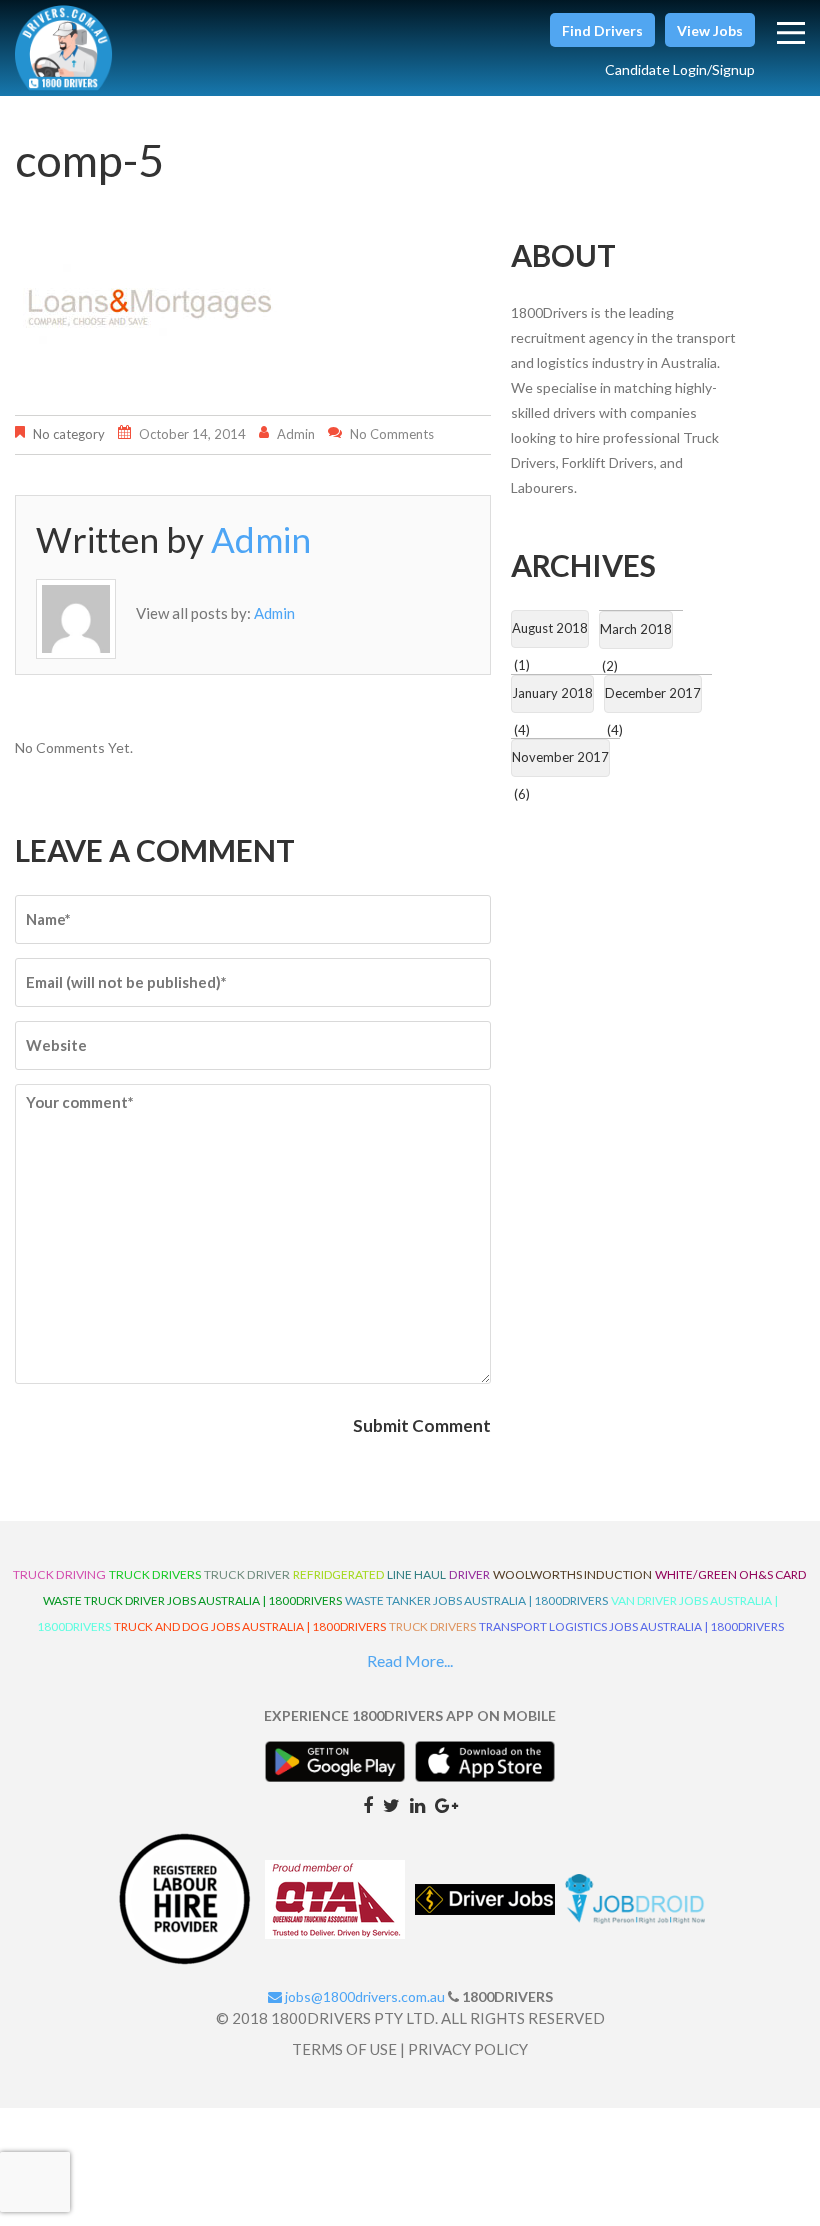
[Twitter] (391, 1804)
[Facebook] (368, 1804)
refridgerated (338, 1574)
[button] (602, 30)
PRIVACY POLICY (468, 2049)
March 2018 (636, 629)
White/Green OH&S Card (731, 1574)
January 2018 (552, 693)
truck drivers (155, 1574)
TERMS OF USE (344, 2049)
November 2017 (560, 757)
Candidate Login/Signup (680, 69)
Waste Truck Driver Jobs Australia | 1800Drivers (192, 1600)
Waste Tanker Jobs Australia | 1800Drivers (476, 1600)
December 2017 (653, 693)
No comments (392, 434)
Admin (296, 434)
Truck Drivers (432, 1626)
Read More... (410, 1660)
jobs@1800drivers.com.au (363, 1996)
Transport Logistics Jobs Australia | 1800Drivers (631, 1626)
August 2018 (550, 628)
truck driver (247, 1574)
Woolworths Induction (572, 1574)
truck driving (59, 1574)
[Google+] (446, 1804)
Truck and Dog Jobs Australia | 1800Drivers (250, 1626)
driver (469, 1574)
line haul (416, 1574)
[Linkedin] (417, 1804)
